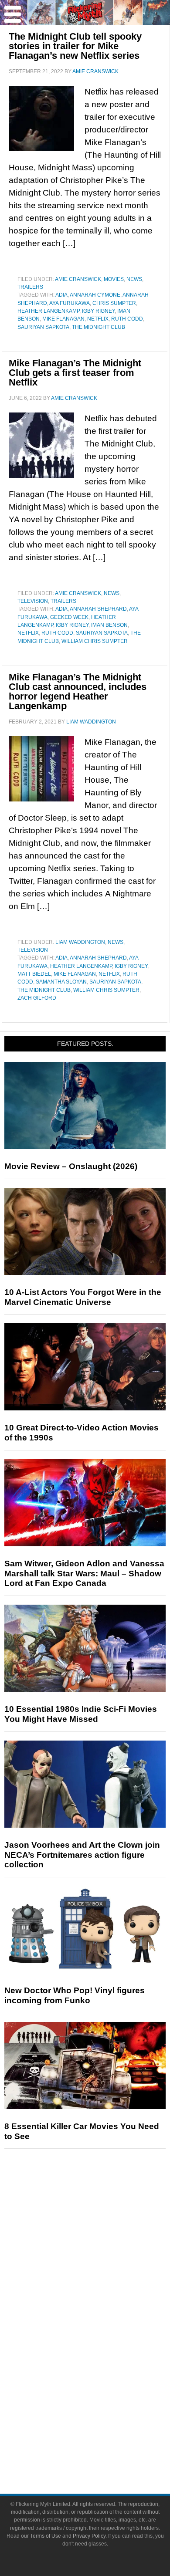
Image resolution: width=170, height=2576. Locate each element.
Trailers (30, 287)
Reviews (102, 2229)
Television (33, 601)
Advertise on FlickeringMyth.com (102, 2434)
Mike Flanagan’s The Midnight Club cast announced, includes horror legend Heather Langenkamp (78, 691)
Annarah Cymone (95, 295)
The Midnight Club (99, 327)
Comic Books (103, 2345)
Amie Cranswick (78, 279)
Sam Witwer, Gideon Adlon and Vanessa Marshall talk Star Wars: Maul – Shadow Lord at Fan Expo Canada (84, 1574)
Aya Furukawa (70, 303)
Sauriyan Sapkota (43, 327)
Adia (61, 295)
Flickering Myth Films (103, 2391)
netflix (98, 319)
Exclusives (103, 2287)
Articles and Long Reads (102, 2257)
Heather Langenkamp (48, 311)
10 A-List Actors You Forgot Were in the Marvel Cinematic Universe (83, 1297)
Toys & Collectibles (103, 2376)
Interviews (103, 2272)
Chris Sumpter (114, 303)
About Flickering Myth (102, 2419)
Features (103, 2244)
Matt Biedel (34, 974)
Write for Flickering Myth (102, 2449)
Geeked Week (69, 617)
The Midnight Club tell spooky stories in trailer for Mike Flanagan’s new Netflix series (75, 46)
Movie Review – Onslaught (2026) (71, 1166)
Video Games (102, 2361)
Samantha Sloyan (61, 982)
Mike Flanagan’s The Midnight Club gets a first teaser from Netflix (75, 373)
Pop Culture (102, 2302)
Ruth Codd (127, 319)
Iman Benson (109, 625)
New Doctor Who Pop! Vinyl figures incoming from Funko (75, 1995)
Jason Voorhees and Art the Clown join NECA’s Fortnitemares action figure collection (82, 1855)
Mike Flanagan (63, 319)
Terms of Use (46, 2536)
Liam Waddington (80, 942)
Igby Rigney (98, 311)
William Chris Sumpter (95, 641)
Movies (114, 279)
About (103, 2406)
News (134, 279)
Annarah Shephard (98, 609)
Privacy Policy (89, 2536)
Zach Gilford (37, 998)
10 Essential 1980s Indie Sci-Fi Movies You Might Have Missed (81, 1714)
